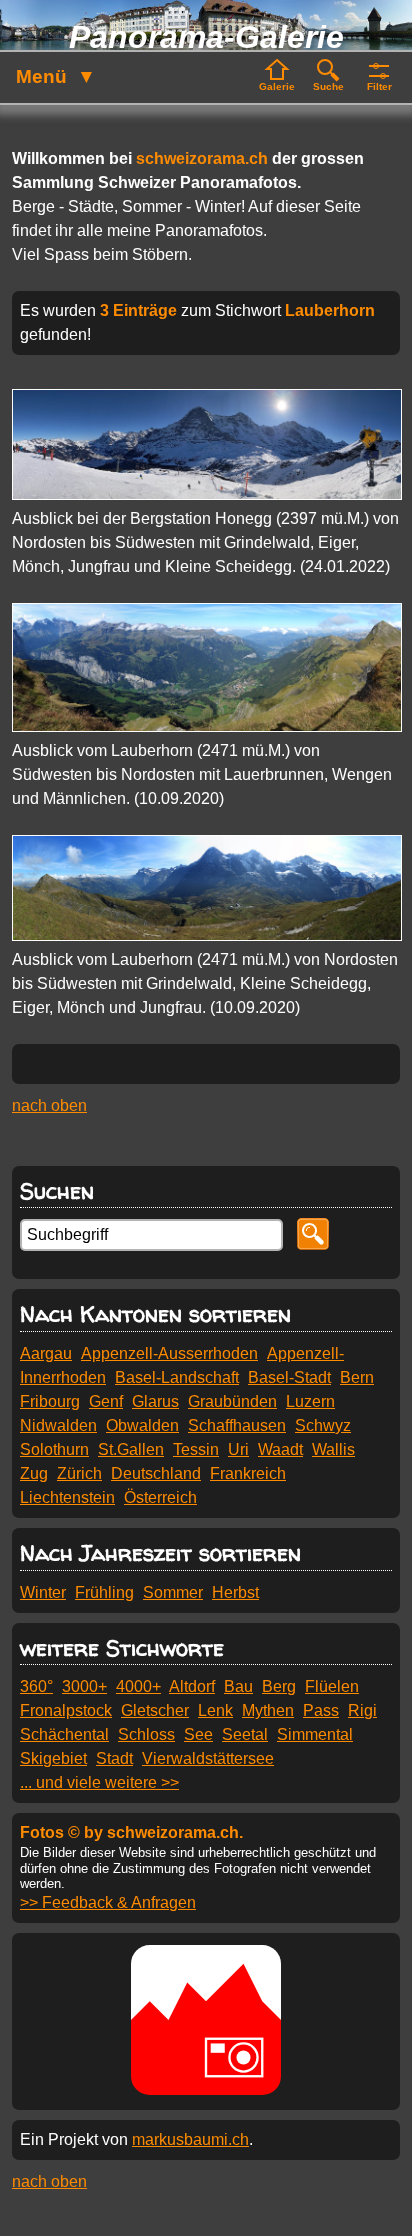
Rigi (362, 1710)
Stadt (114, 1758)
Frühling (104, 1592)
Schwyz (323, 1425)
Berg (279, 1686)
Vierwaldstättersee (208, 1758)
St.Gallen (131, 1449)
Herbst (235, 1592)
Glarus (155, 1401)
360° (36, 1686)
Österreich (160, 1497)
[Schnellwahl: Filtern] (379, 77)
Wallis (333, 1449)
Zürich (79, 1473)
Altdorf (192, 1686)
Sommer (173, 1592)
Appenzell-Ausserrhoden (169, 1353)
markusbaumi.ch (190, 2139)
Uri (238, 1449)
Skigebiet (53, 1758)
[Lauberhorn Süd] (207, 935)
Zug (34, 1473)
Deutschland (156, 1473)
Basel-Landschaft (177, 1377)
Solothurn (54, 1449)
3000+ (84, 1686)
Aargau (46, 1353)
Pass (321, 1710)
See (198, 1734)
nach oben (49, 1105)
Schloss (146, 1734)
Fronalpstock (66, 1710)
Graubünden (232, 1401)
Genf (106, 1401)
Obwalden (142, 1425)
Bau (238, 1686)
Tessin (196, 1449)
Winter (43, 1592)
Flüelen (332, 1686)
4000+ (138, 1686)
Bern (357, 1377)
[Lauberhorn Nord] (207, 726)
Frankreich (248, 1473)
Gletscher (155, 1710)
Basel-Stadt (289, 1377)
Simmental (315, 1734)
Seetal (245, 1734)
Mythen (268, 1710)
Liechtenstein (67, 1497)
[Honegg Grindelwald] (207, 494)
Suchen (57, 1190)
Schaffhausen (237, 1425)
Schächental (64, 1734)
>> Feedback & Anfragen (108, 1902)
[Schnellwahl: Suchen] (328, 77)
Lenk (215, 1710)
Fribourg (50, 1401)
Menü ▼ (56, 76)
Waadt (280, 1449)
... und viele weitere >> (99, 1782)
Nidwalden (58, 1425)
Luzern (310, 1401)
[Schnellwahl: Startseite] (277, 77)
